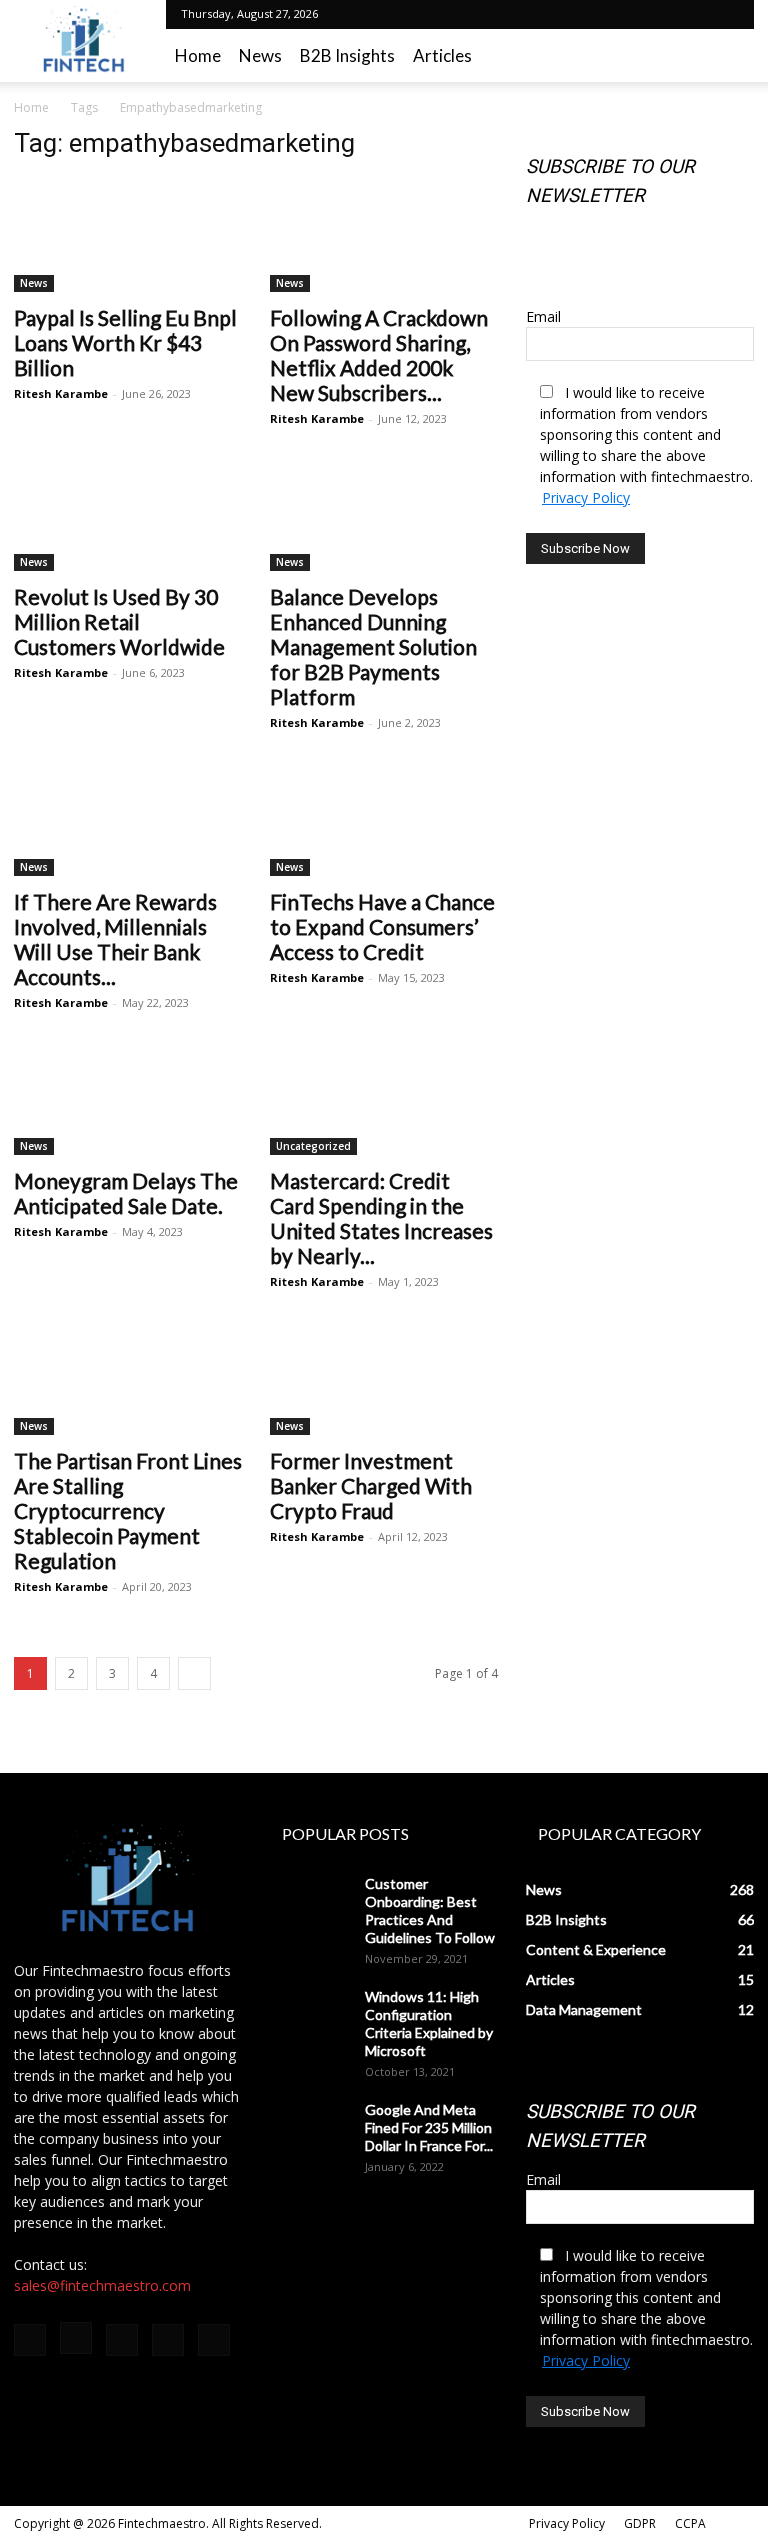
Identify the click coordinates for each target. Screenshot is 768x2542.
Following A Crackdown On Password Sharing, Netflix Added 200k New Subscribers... (379, 355)
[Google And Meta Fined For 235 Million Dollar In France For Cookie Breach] (310, 2129)
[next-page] (194, 1673)
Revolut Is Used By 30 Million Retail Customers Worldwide (119, 621)
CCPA (690, 2523)
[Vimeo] (691, 14)
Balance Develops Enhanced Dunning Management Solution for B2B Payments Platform (373, 646)
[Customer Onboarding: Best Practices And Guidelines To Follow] (310, 1903)
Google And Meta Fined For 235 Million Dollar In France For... (429, 2127)
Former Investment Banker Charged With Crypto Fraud (371, 1485)
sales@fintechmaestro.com (102, 2285)
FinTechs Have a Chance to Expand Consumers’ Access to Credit (382, 926)
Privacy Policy (586, 497)
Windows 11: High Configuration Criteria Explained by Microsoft (429, 2023)
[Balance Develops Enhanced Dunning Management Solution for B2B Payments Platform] (384, 515)
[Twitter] (658, 14)
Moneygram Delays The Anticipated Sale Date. (126, 1193)
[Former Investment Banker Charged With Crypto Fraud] (384, 1378)
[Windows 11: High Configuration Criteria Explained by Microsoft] (310, 2016)
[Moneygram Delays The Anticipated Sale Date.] (128, 1099)
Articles (442, 55)
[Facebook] (592, 14)
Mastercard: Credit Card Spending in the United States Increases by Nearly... (381, 1218)
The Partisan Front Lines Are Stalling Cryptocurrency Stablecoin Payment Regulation (128, 1510)
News (260, 55)
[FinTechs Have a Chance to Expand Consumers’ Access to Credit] (384, 819)
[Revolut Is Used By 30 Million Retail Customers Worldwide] (128, 515)
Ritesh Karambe (61, 393)
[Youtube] (724, 14)
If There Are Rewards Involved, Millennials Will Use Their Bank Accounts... (115, 939)
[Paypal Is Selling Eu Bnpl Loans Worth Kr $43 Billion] (128, 235)
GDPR (640, 2523)
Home (198, 55)
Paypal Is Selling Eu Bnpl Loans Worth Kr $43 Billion (125, 342)
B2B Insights (347, 55)
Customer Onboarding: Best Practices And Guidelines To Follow (430, 1910)
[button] (730, 55)
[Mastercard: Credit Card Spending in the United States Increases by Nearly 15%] (384, 1099)
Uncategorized (313, 1146)
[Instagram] (625, 14)
